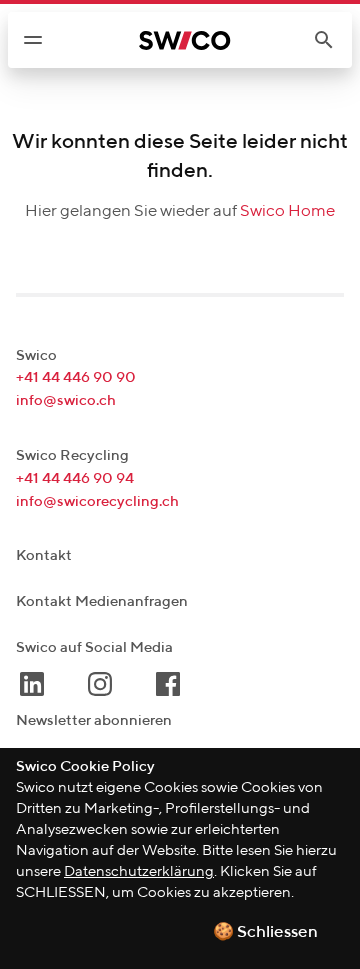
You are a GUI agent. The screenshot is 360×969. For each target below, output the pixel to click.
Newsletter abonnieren (94, 720)
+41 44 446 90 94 (75, 478)
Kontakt (44, 555)
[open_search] (332, 40)
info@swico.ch (66, 400)
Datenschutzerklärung (139, 871)
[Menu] (33, 40)
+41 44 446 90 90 (76, 377)
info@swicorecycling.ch (97, 501)
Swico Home (287, 211)
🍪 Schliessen (265, 932)
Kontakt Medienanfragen (102, 601)
